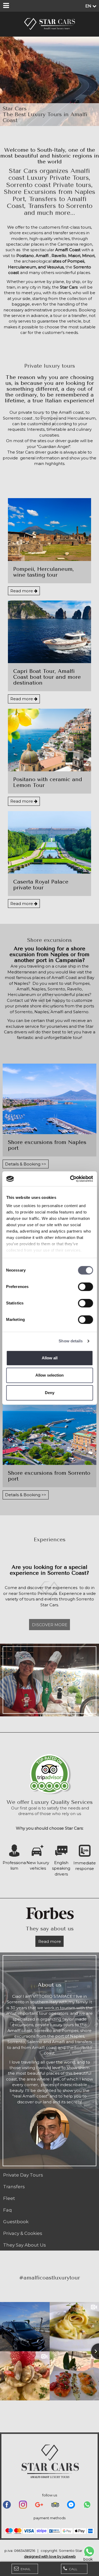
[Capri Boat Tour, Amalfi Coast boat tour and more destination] (49, 632)
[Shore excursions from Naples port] (49, 1099)
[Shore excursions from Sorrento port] (49, 1430)
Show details (71, 1341)
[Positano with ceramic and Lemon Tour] (49, 740)
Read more (22, 591)
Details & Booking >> (26, 1164)
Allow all (50, 1358)
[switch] (85, 1287)
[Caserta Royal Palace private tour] (49, 842)
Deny (50, 1393)
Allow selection (49, 1375)
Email (25, 2569)
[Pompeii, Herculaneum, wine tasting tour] (49, 529)
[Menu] (6, 6)
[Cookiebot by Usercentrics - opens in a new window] (70, 1179)
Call (73, 2569)
